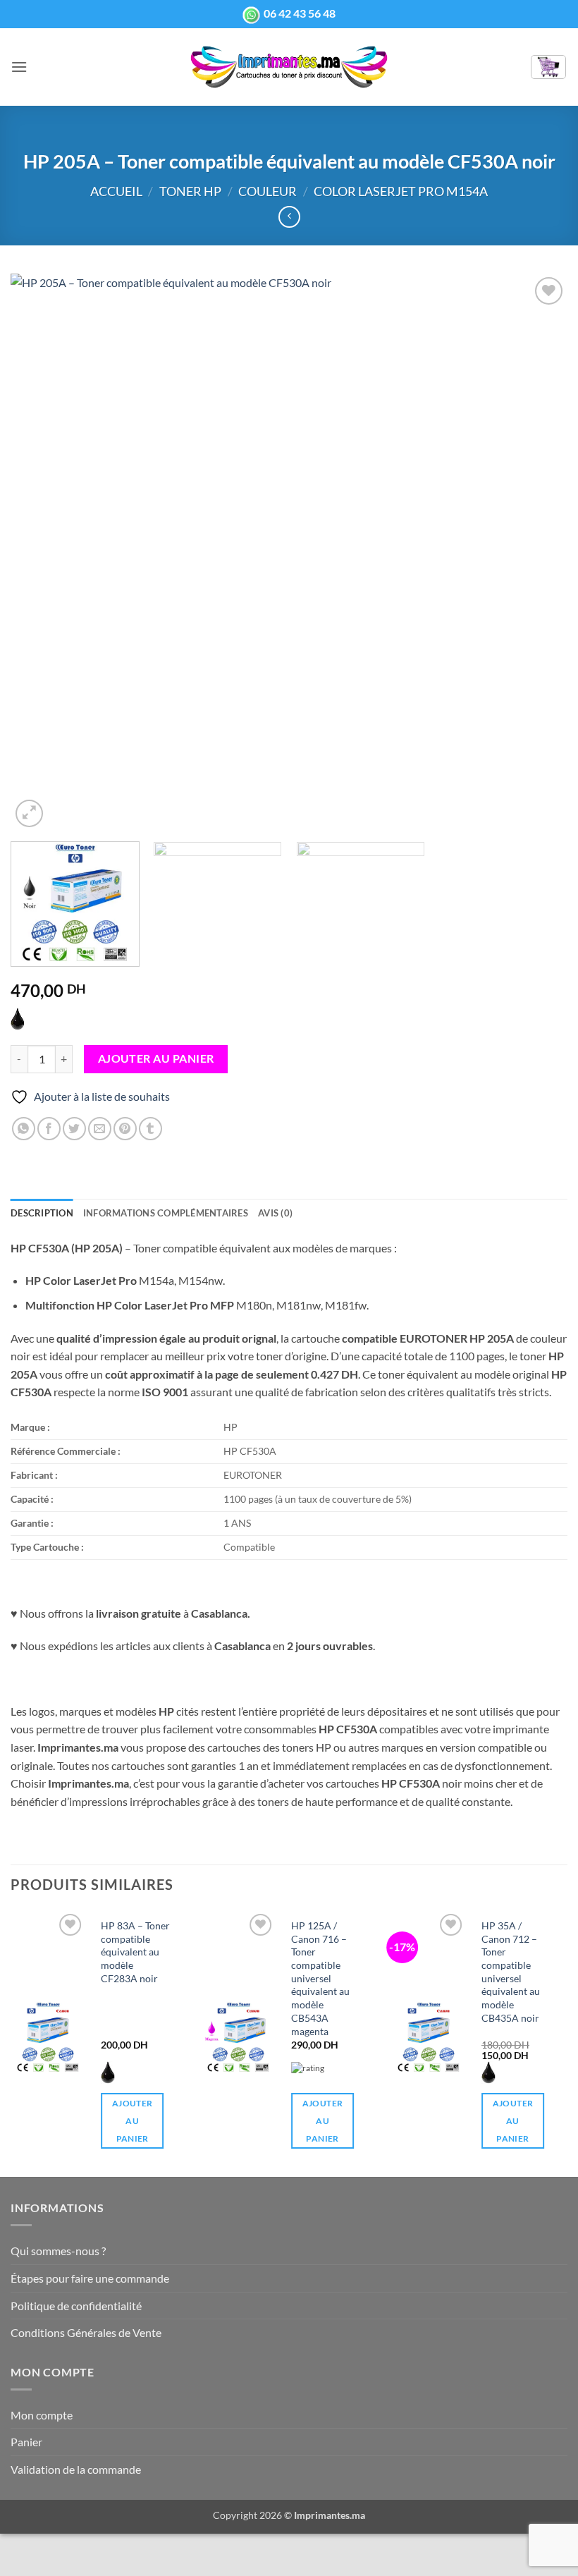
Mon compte (42, 2415)
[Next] (539, 552)
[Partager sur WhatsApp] (24, 1129)
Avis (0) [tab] (275, 1213)
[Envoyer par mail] (100, 1129)
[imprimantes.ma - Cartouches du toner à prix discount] (289, 67)
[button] (19, 67)
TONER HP (190, 191)
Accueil (116, 191)
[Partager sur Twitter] (74, 1129)
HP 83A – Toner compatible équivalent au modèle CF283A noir (135, 1952)
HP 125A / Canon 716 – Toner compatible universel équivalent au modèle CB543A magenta (320, 1978)
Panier (26, 2442)
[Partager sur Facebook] (49, 1129)
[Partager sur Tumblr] (150, 1129)
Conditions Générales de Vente (86, 2332)
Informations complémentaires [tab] (166, 1213)
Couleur (268, 191)
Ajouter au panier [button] (132, 2121)
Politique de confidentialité (76, 2306)
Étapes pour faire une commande (90, 2278)
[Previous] (39, 552)
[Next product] (289, 217)
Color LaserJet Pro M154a (401, 191)
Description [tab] (42, 1213)
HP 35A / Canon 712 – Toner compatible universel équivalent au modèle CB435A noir (511, 1972)
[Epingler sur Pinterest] (125, 1129)
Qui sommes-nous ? (58, 2251)
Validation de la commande (76, 2469)
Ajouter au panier (156, 1058)
